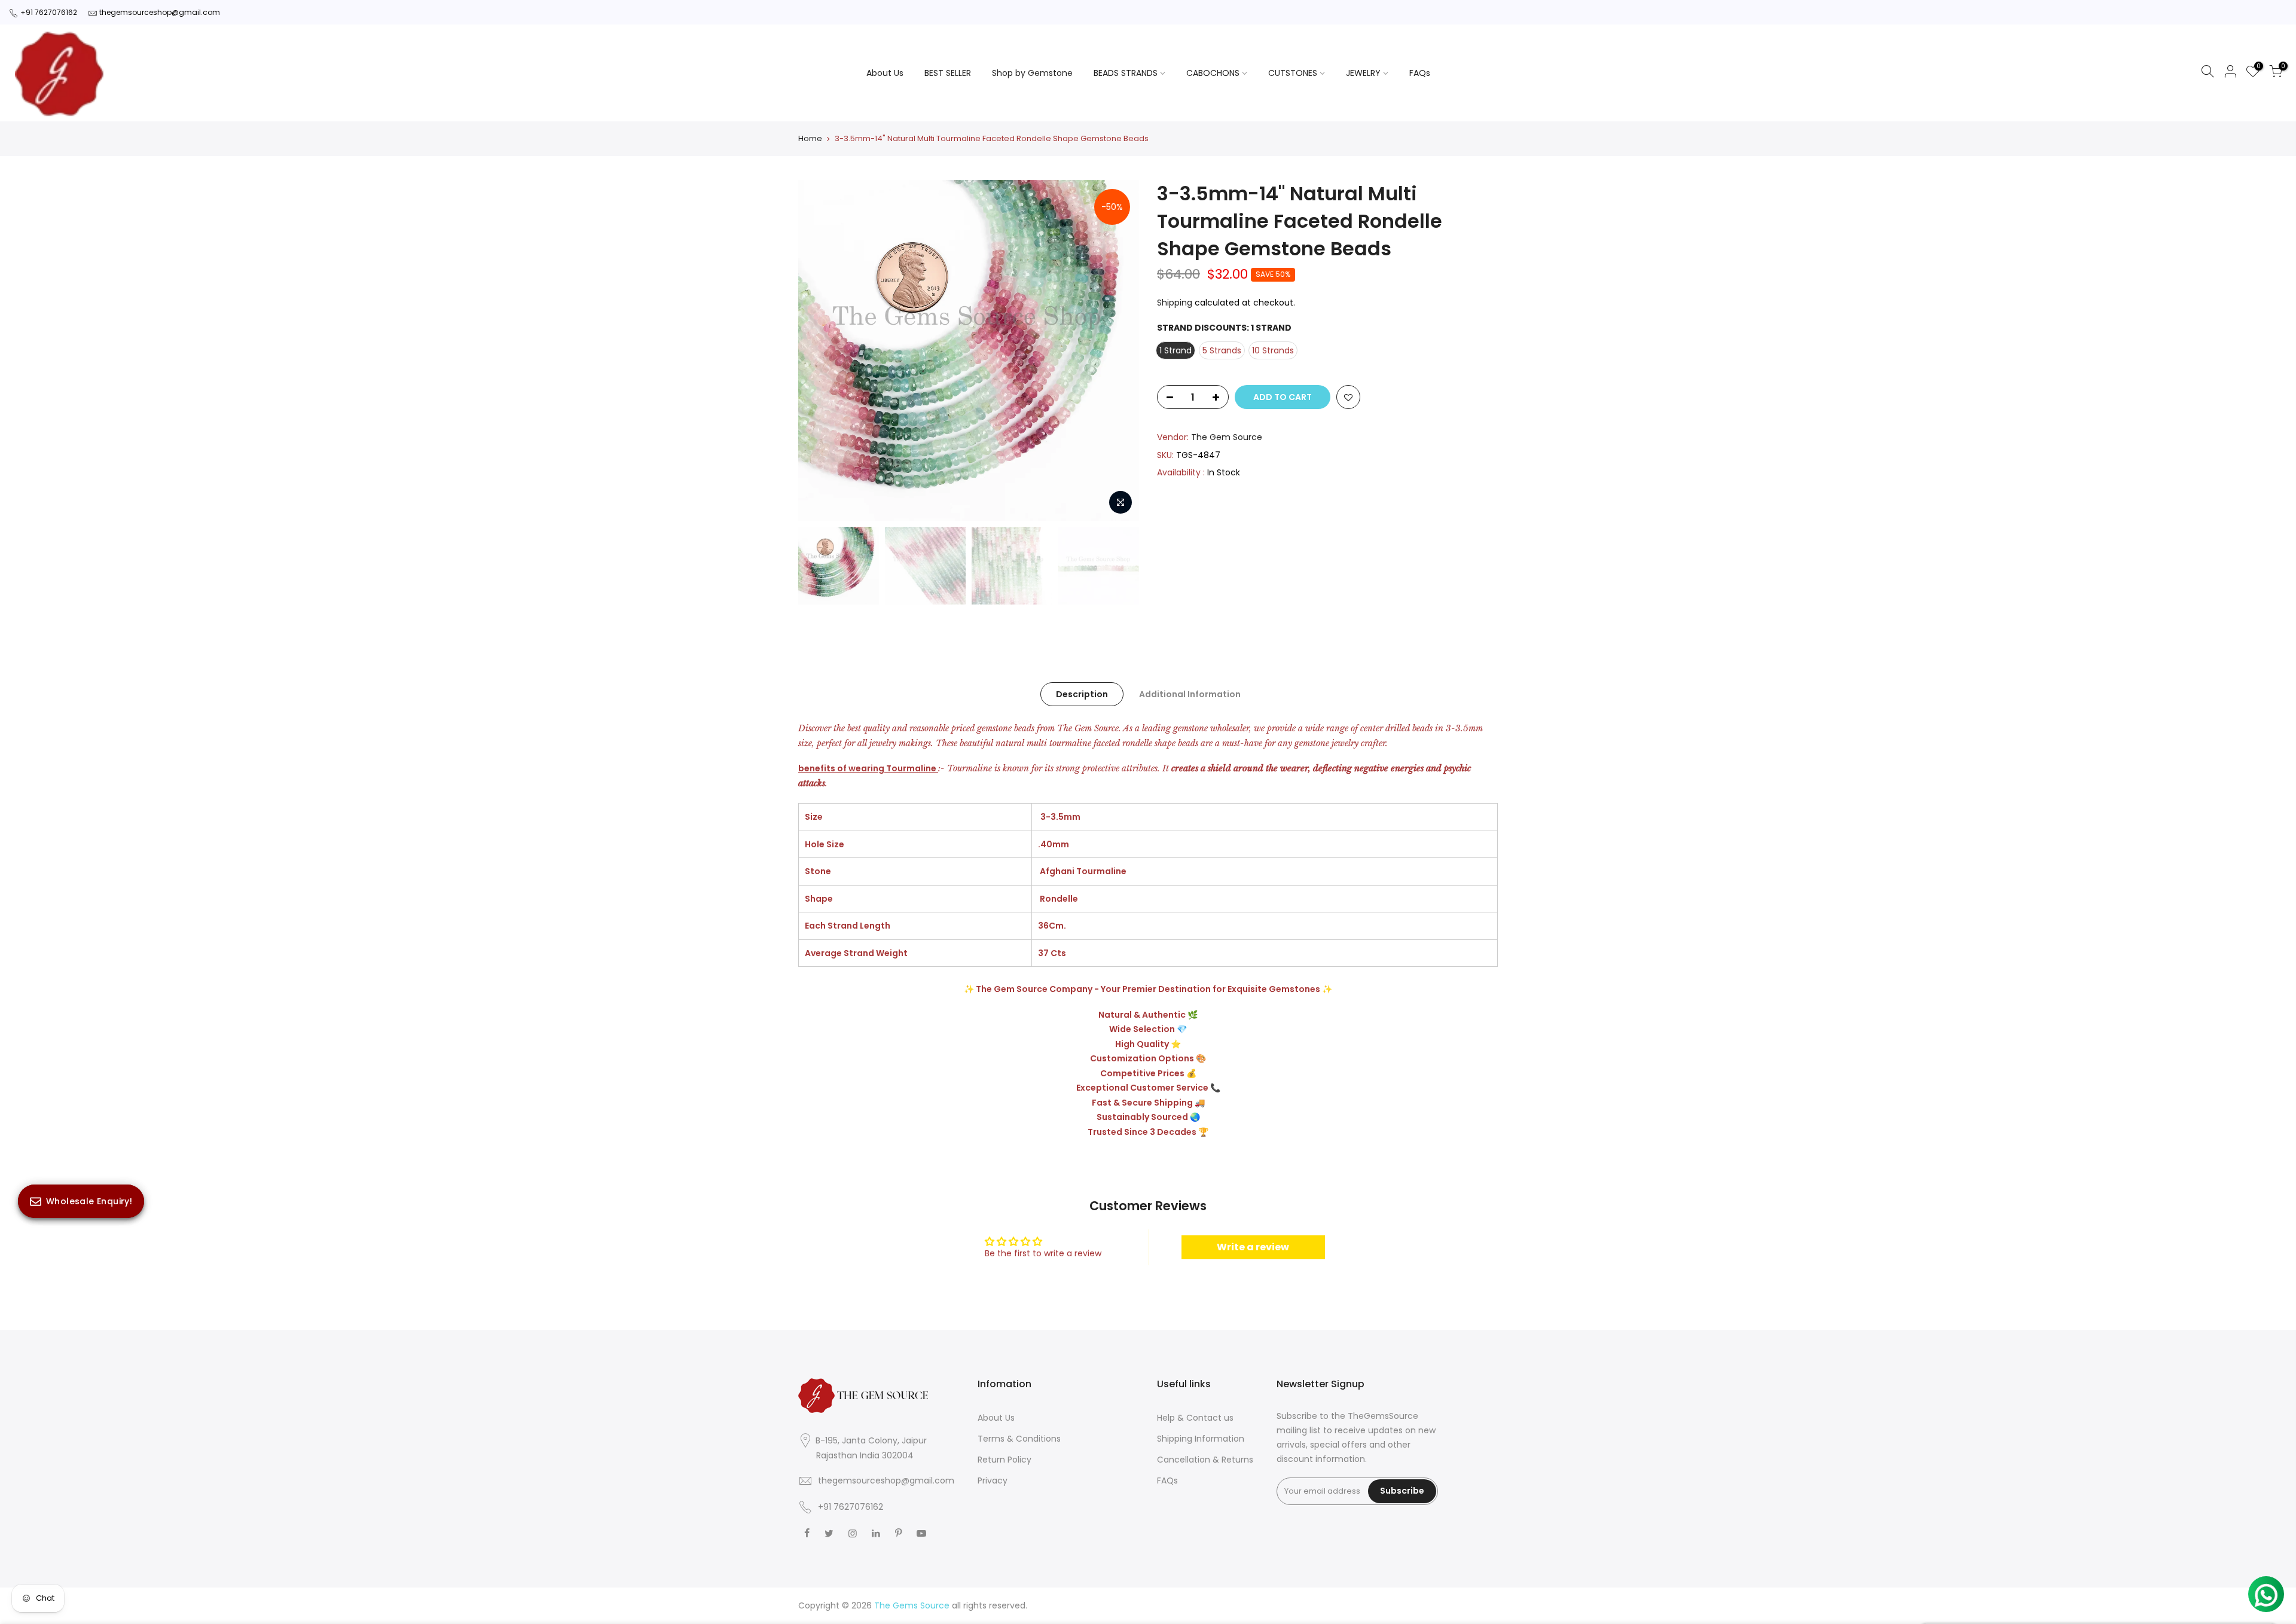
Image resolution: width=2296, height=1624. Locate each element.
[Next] (1118, 350)
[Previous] (819, 350)
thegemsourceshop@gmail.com (160, 12)
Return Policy (1004, 1460)
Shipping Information (1201, 1439)
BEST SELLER (948, 73)
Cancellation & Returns (1205, 1460)
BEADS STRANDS (1126, 73)
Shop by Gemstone (1032, 73)
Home (810, 139)
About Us (885, 73)
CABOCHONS (1213, 73)
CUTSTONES (1293, 73)
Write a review (1253, 1247)
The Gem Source (1227, 437)
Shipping (1175, 303)
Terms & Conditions (1019, 1439)
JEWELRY (1363, 73)
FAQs (1420, 73)
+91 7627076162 (49, 12)
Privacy (993, 1480)
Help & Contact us (1195, 1418)
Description (1082, 694)
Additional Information (1190, 694)
